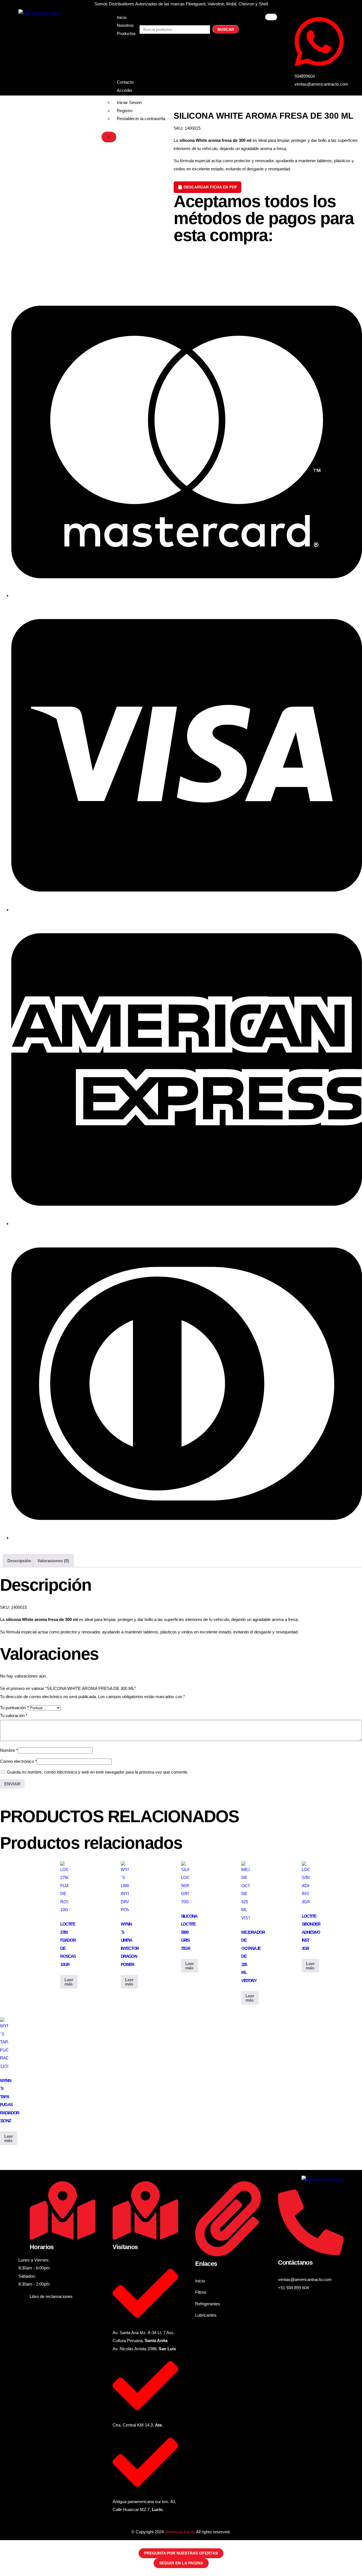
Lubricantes (128, 62)
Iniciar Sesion (129, 102)
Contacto (125, 82)
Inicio (122, 17)
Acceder (125, 90)
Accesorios (127, 70)
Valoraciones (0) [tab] (53, 1561)
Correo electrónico (18, 1761)
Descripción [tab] (19, 1561)
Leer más (69, 1982)
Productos (126, 33)
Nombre (9, 1750)
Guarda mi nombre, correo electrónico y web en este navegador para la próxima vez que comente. (98, 1772)
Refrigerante (128, 54)
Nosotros (125, 25)
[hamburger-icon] (271, 17)
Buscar (226, 29)
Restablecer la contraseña (141, 119)
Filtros (122, 46)
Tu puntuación (14, 1708)
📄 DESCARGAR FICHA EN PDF (207, 187)
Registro (125, 111)
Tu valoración (14, 1715)
